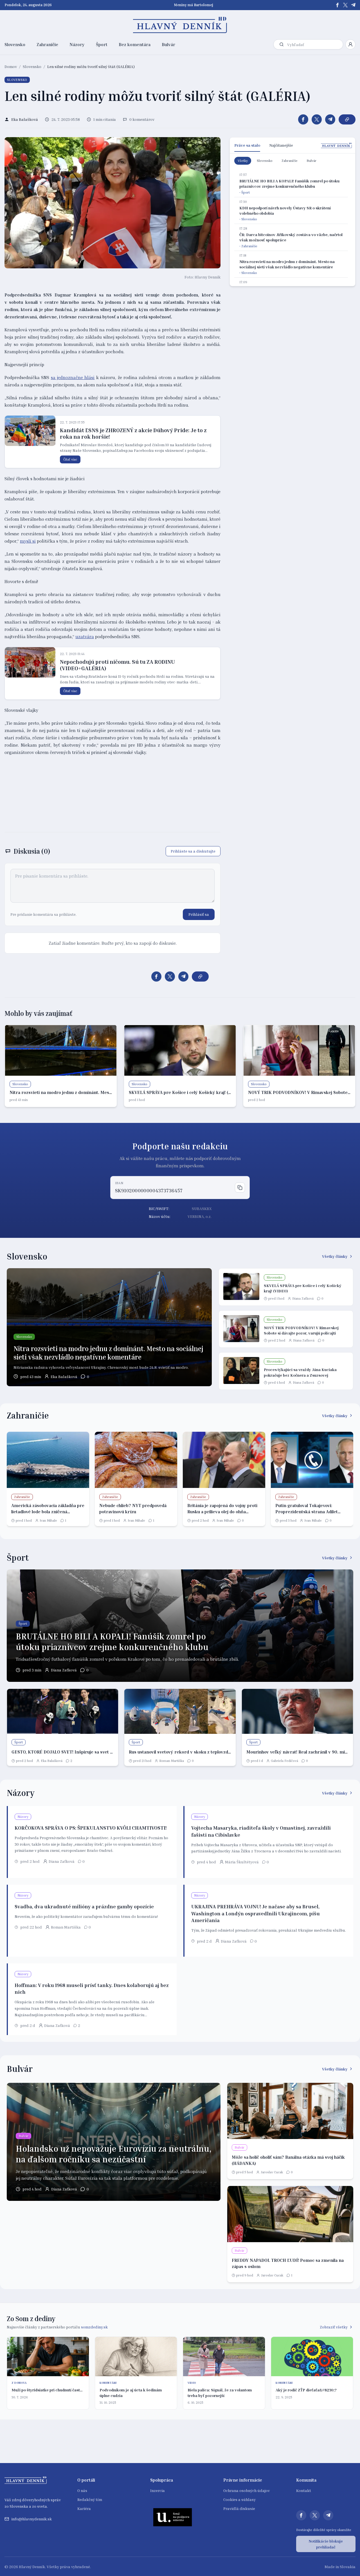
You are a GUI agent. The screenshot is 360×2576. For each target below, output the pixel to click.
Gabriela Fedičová (284, 1761)
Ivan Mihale (48, 1520)
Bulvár (168, 44)
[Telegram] (353, 5)
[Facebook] (337, 5)
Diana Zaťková (303, 1298)
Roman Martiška (172, 1761)
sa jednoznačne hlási (73, 377)
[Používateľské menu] (350, 44)
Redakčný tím (90, 2499)
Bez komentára (135, 44)
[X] (345, 5)
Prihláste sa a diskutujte (193, 851)
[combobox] (314, 45)
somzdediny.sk (94, 2327)
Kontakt (304, 2490)
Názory (77, 44)
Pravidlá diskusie (239, 2508)
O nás (82, 2490)
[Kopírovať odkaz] (347, 119)
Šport (102, 44)
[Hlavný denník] (180, 25)
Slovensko (15, 44)
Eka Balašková (64, 1377)
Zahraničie (47, 44)
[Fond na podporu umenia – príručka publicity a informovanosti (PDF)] (173, 2517)
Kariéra (84, 2508)
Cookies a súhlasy (239, 2499)
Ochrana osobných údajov (247, 2490)
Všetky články (335, 1256)
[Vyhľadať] (282, 44)
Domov (11, 66)
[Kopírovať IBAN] (240, 1188)
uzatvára (85, 636)
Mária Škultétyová (242, 1862)
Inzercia (157, 2490)
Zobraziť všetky (334, 2327)
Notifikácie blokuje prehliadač (326, 2544)
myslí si (28, 541)
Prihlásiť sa (199, 914)
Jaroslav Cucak (272, 2172)
